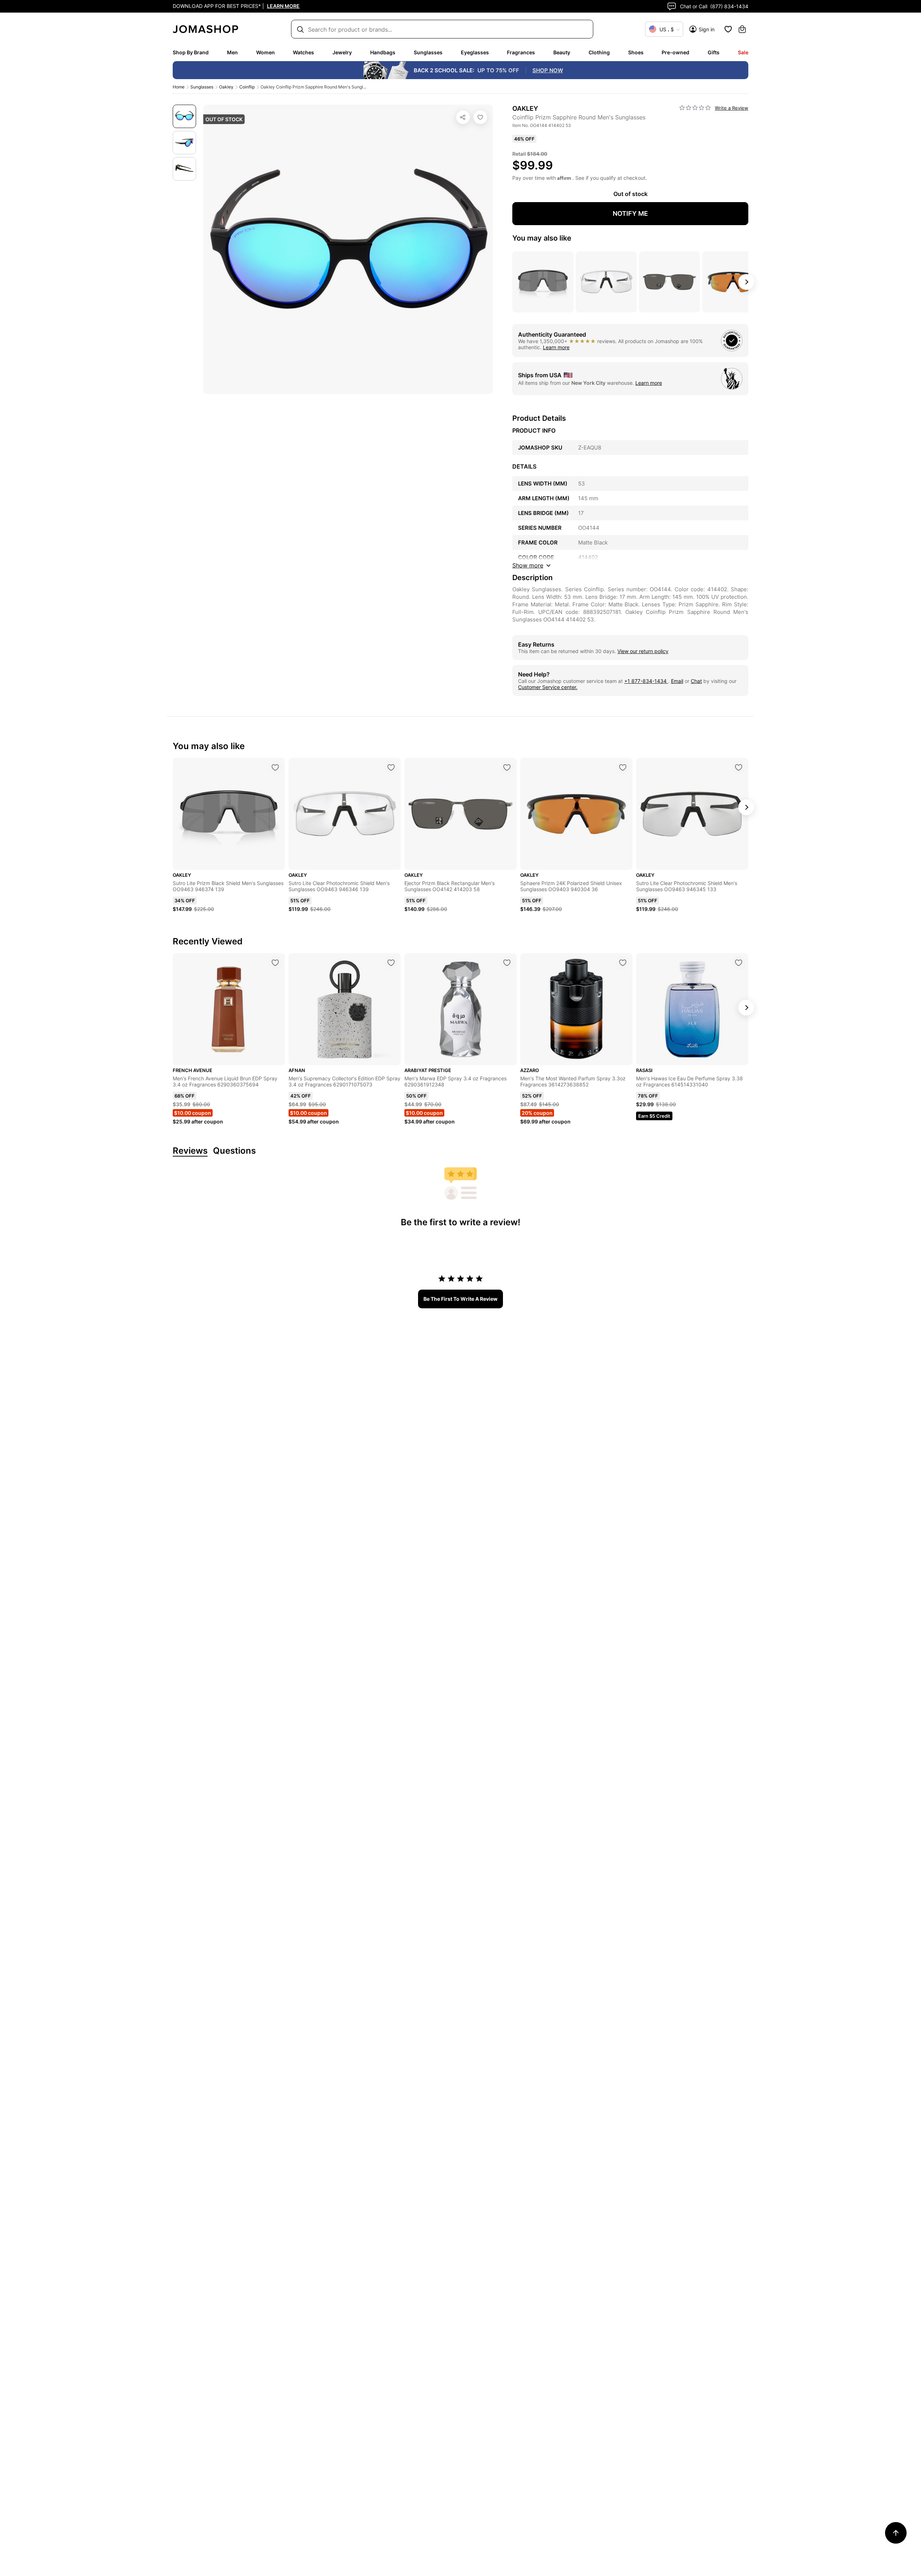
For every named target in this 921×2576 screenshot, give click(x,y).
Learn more (556, 347)
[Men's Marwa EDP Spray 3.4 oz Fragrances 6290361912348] (507, 963)
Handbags (383, 52)
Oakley (226, 87)
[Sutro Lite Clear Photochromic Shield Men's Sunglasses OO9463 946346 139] (391, 767)
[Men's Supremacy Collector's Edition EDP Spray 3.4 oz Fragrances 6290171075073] (391, 963)
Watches (303, 52)
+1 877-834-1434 (646, 681)
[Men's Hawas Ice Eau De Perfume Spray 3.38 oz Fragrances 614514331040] (739, 963)
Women (266, 52)
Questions (234, 1151)
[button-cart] (742, 29)
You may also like (542, 238)
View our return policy (643, 651)
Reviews (190, 1151)
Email (677, 681)
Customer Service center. (548, 687)
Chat (696, 681)
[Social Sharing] (463, 117)
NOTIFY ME (630, 213)
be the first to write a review (460, 1299)
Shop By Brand (191, 52)
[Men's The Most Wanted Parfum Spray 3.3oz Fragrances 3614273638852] (623, 963)
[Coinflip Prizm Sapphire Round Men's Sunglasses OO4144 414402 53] (480, 117)
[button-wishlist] (728, 29)
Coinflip (247, 87)
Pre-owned (675, 52)
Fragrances (521, 52)
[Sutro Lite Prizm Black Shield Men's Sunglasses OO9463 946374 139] (275, 767)
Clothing (599, 52)
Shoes (636, 52)
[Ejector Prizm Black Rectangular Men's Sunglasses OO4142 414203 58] (507, 767)
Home (179, 87)
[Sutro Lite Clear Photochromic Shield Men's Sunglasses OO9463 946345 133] (739, 767)
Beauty (562, 52)
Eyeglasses (475, 52)
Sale (743, 52)
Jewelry (342, 52)
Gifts (714, 52)
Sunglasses (428, 52)
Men (232, 52)
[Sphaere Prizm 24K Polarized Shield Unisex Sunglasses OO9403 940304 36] (623, 767)
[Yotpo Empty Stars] (695, 108)
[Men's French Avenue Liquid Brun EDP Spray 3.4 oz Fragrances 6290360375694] (275, 963)
